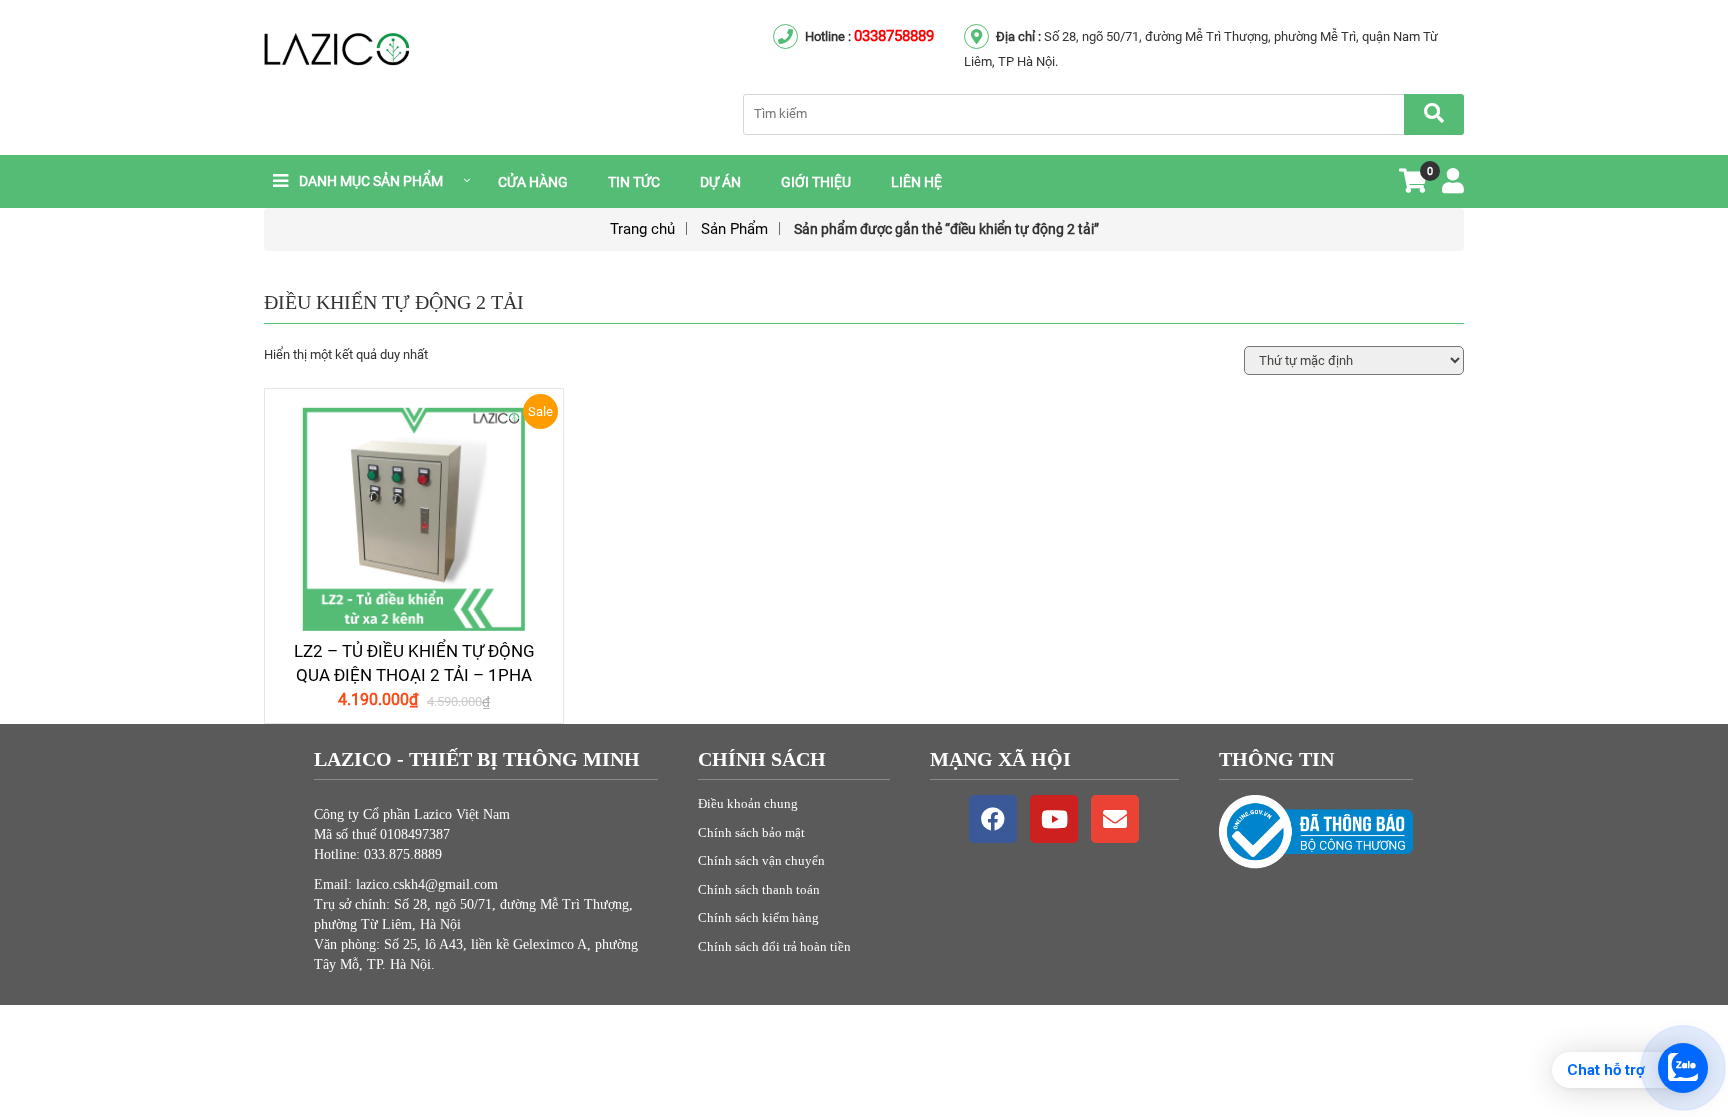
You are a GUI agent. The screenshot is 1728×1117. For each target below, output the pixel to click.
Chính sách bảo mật (751, 832)
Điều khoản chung (748, 803)
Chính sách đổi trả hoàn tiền (774, 946)
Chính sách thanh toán (759, 889)
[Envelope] (1115, 819)
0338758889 (894, 36)
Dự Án (720, 182)
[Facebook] (993, 819)
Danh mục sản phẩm (371, 181)
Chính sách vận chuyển (761, 860)
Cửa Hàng (533, 182)
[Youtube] (1054, 819)
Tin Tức (634, 182)
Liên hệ (916, 182)
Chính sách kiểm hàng (758, 917)
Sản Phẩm (734, 229)
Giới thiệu (816, 182)
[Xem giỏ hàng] (1413, 185)
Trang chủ (642, 229)
